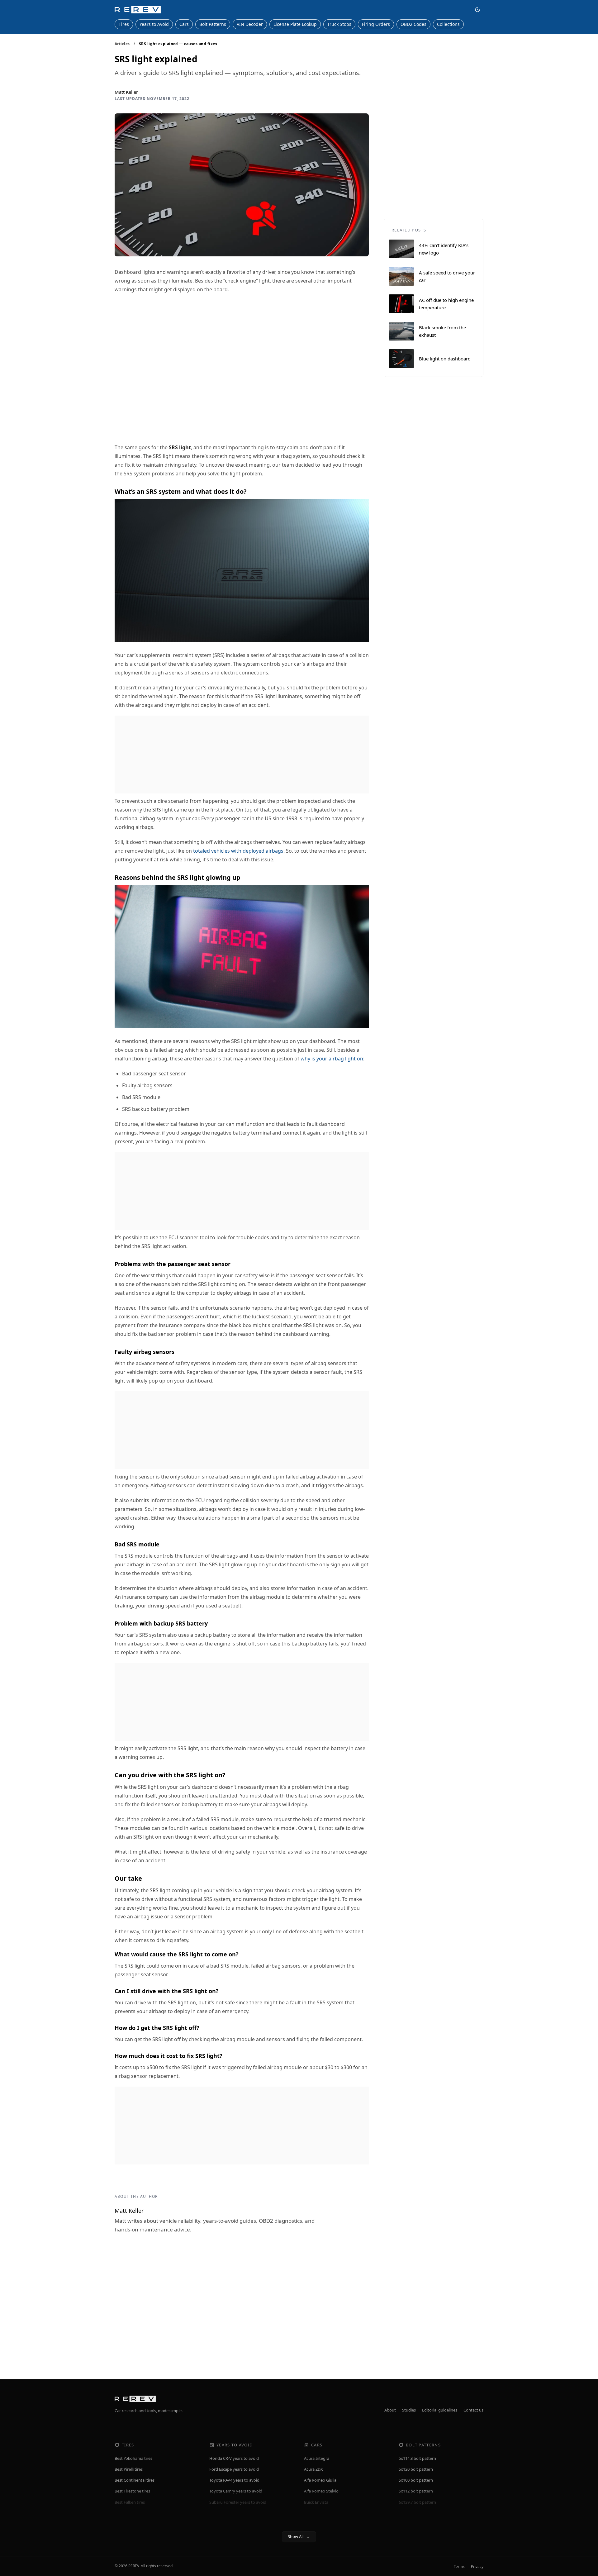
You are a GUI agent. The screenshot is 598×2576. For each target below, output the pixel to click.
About (390, 2410)
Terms (459, 2566)
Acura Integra (317, 2458)
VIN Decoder (250, 24)
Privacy (477, 2566)
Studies (409, 2410)
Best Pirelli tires (129, 2469)
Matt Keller (126, 92)
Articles (122, 44)
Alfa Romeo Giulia (320, 2480)
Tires (124, 24)
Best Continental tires (135, 2480)
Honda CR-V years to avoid (234, 2458)
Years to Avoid (154, 24)
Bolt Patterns (213, 24)
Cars (184, 24)
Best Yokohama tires (133, 2458)
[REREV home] (138, 10)
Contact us (473, 2410)
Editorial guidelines (440, 2410)
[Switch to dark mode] (477, 10)
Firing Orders (376, 24)
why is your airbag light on (332, 1059)
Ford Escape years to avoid (234, 2469)
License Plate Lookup (295, 24)
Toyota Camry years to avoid (236, 2491)
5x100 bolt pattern (416, 2480)
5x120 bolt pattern (416, 2469)
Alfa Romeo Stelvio (321, 2491)
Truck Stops (339, 24)
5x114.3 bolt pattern (417, 2458)
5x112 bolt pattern (416, 2491)
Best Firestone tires (132, 2491)
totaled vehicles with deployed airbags (238, 851)
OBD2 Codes (413, 24)
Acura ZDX (313, 2469)
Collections (448, 24)
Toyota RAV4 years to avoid (234, 2480)
